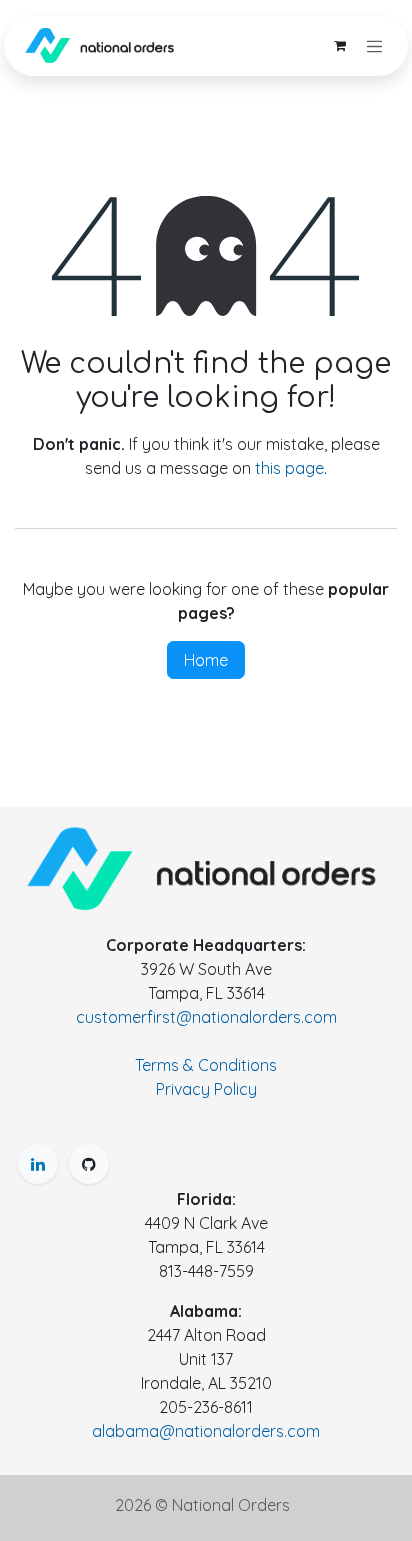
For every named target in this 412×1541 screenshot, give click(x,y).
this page (289, 468)
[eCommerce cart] (340, 46)
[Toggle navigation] (375, 46)
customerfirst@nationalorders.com (206, 1017)
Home (206, 660)
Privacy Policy (206, 1089)
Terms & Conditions (206, 1065)
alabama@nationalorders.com (206, 1431)
